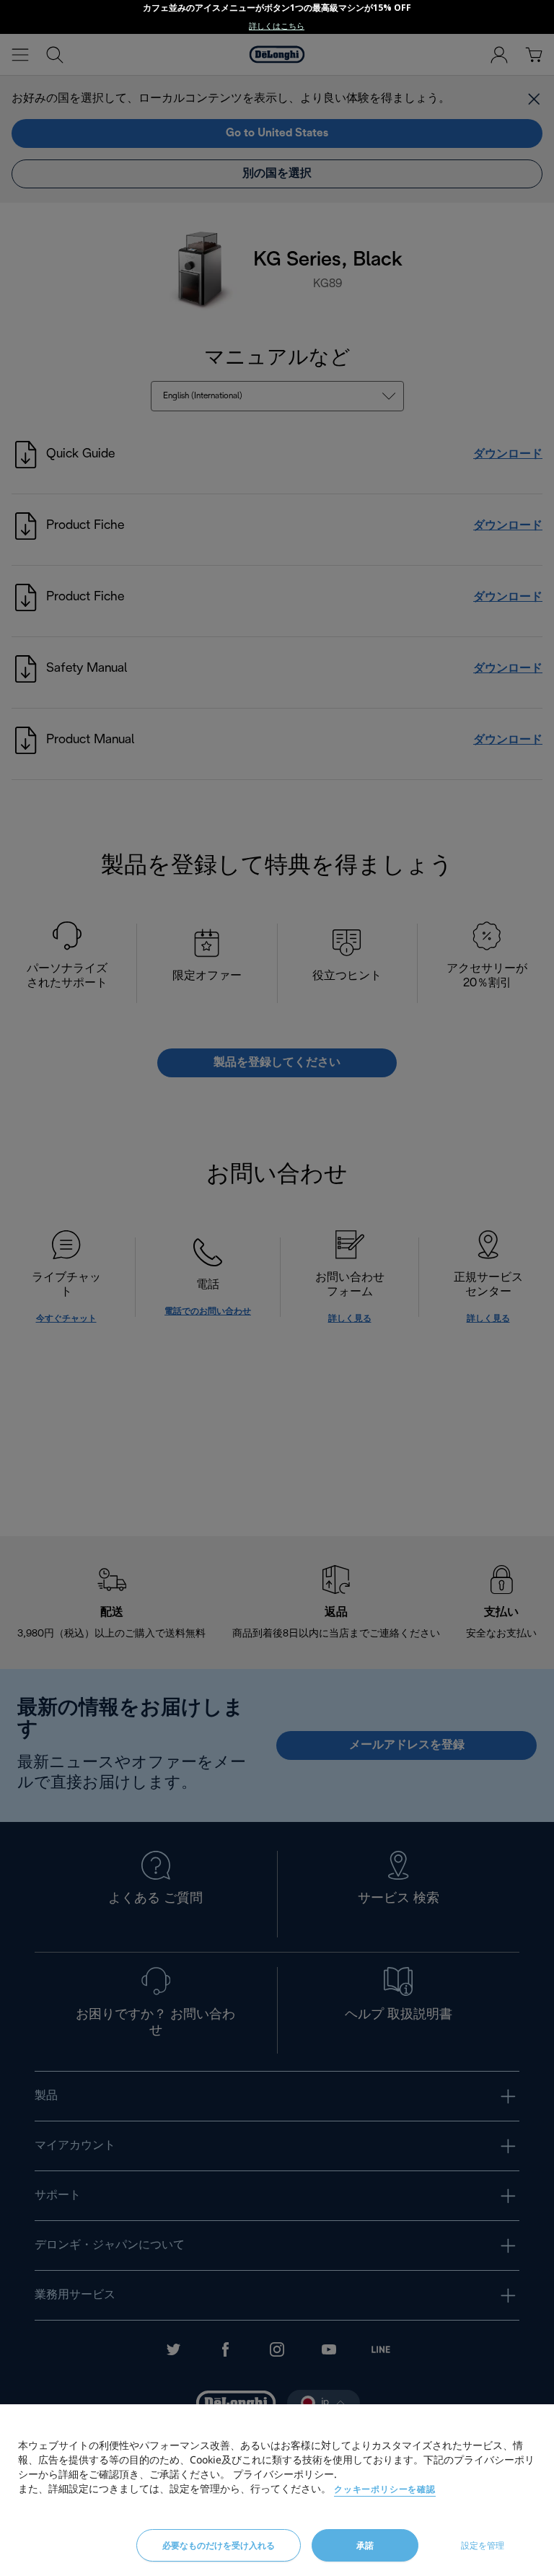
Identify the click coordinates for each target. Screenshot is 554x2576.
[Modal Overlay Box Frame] (277, 17)
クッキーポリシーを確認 (385, 2489)
